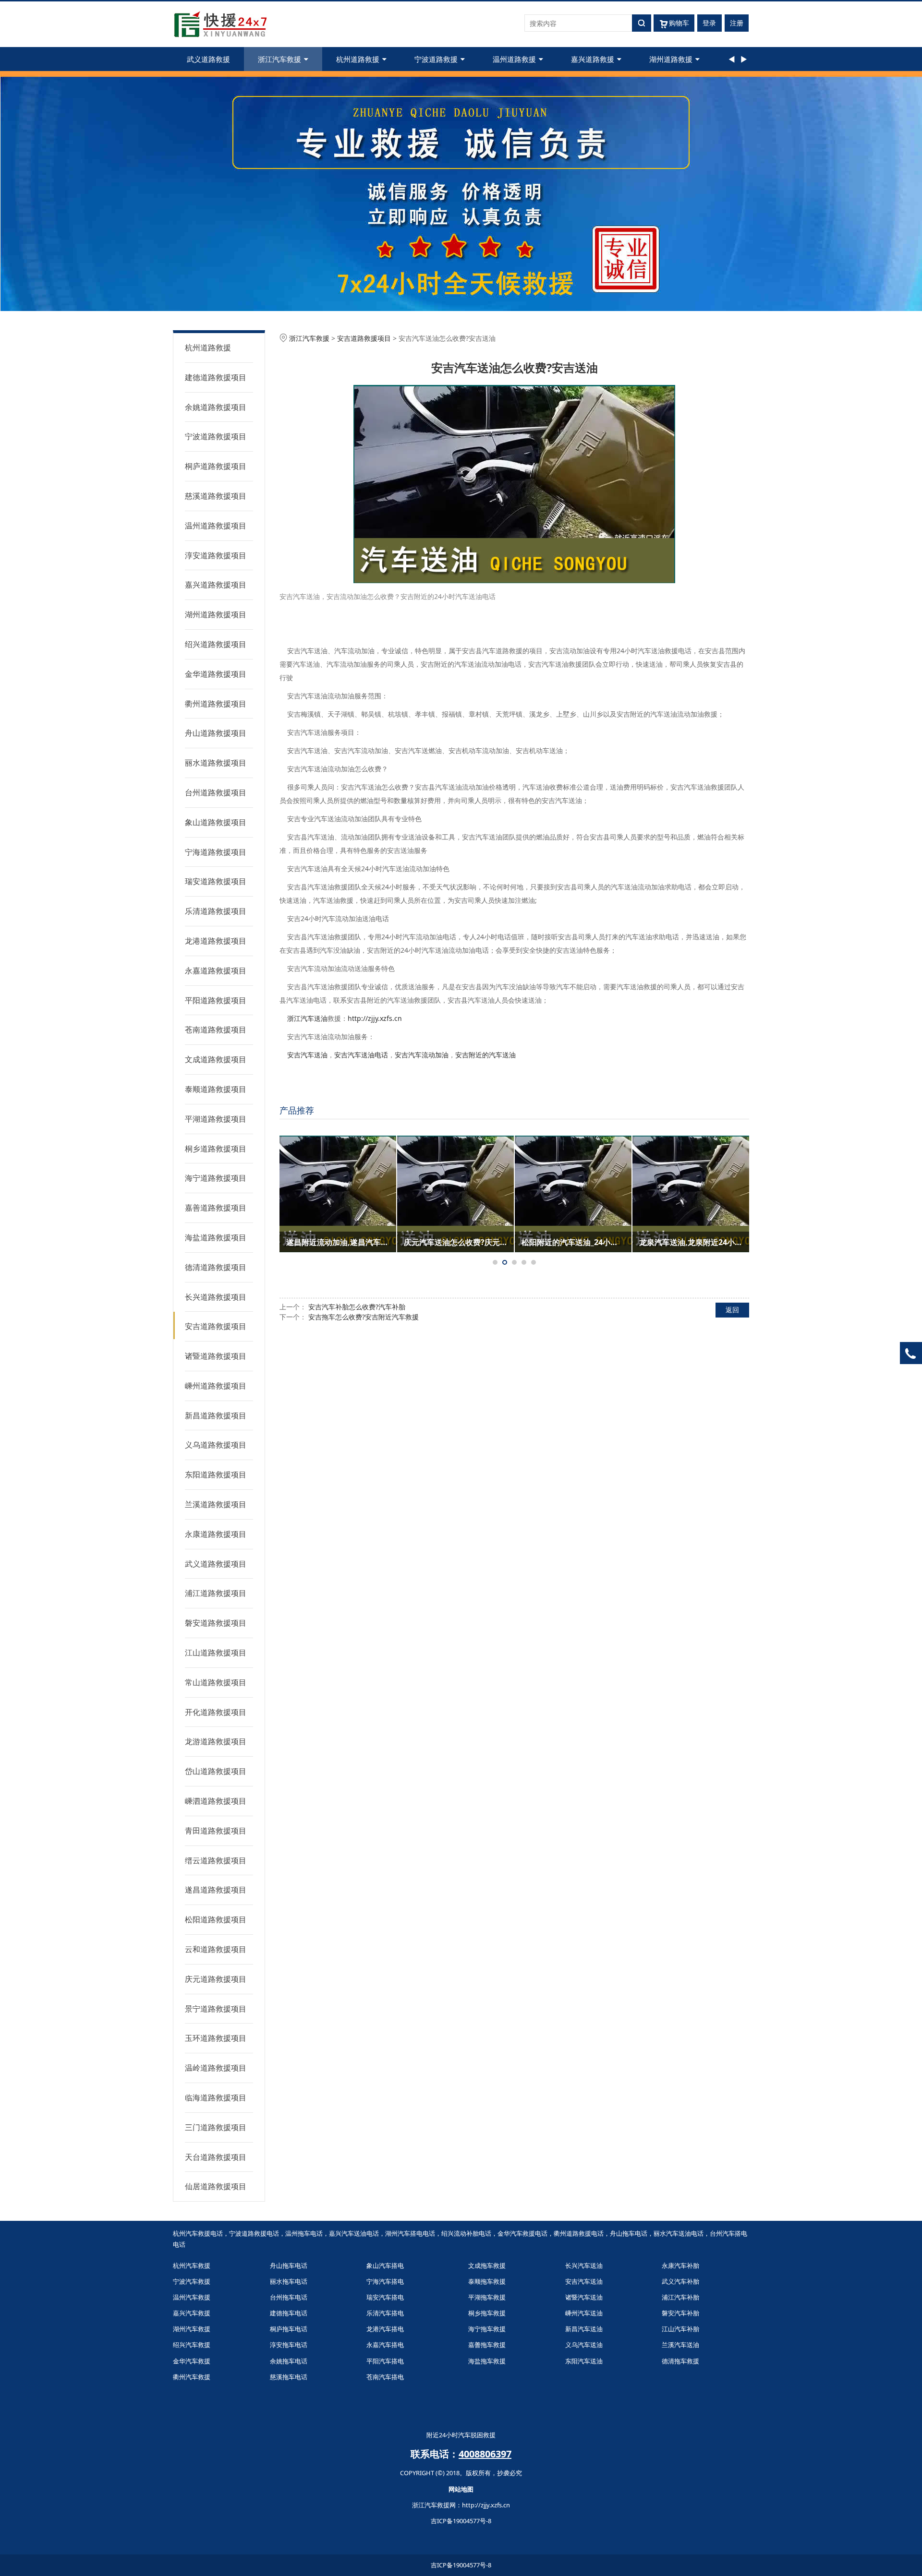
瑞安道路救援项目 (216, 881)
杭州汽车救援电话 (198, 2233)
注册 (737, 23)
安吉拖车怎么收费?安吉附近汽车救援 (364, 1317)
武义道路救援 (208, 59)
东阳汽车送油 (584, 2361)
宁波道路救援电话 (254, 2233)
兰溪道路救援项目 (216, 1504)
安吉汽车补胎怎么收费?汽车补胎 (357, 1307)
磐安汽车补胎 (680, 2313)
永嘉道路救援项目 (216, 970)
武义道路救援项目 (216, 1564)
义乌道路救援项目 (216, 1445)
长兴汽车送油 (584, 2265)
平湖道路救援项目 (216, 1119)
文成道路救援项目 (216, 1059)
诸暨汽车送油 (584, 2297)
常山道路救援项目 (216, 1682)
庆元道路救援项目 (216, 1979)
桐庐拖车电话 (289, 2329)
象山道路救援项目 (216, 822)
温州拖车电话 (304, 2233)
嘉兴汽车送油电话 (354, 2233)
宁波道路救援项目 (216, 436)
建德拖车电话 (289, 2313)
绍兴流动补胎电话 (466, 2233)
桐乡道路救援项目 (216, 1149)
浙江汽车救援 (279, 59)
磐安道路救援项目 (216, 1623)
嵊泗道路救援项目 (216, 1801)
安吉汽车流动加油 (422, 1055)
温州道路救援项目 (216, 526)
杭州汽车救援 (192, 2265)
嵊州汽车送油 (584, 2313)
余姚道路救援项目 (216, 407)
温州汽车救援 (192, 2297)
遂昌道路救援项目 (216, 1890)
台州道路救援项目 (216, 792)
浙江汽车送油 (307, 1018)
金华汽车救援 (192, 2361)
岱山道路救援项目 (216, 1771)
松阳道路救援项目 (216, 1919)
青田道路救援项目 (216, 1831)
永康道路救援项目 (216, 1534)
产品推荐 (297, 1110)
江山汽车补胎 (680, 2329)
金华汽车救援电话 (522, 2233)
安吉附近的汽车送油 (485, 1055)
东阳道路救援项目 (216, 1474)
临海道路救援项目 (216, 2097)
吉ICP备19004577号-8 (461, 2521)
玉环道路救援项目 (216, 2038)
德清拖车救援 (680, 2361)
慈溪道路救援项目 (216, 496)
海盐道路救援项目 (216, 1237)
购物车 (679, 23)
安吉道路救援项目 (216, 1326)
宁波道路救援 (436, 59)
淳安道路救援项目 (216, 555)
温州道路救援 (514, 59)
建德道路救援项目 (216, 377)
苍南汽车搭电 (385, 2377)
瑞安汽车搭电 (385, 2297)
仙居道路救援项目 (216, 2186)
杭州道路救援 (358, 59)
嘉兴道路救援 (593, 59)
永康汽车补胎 (680, 2265)
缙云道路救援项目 (216, 1860)
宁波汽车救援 (192, 2281)
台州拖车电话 (289, 2297)
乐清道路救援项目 (216, 911)
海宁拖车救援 (487, 2329)
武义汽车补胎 (680, 2281)
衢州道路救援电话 (579, 2233)
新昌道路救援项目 (216, 1415)
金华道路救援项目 (216, 674)
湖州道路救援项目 (216, 614)
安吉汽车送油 (307, 1055)
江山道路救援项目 (216, 1653)
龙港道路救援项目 (216, 941)
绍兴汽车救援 (192, 2345)
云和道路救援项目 (216, 1949)
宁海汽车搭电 (385, 2281)
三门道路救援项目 (216, 2127)
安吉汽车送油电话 (361, 1055)
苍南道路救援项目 (216, 1030)
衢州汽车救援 (192, 2377)
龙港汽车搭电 (385, 2329)
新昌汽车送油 (584, 2329)
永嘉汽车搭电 (385, 2345)
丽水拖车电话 (289, 2281)
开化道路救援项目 (216, 1712)
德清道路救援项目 (216, 1267)
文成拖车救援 (487, 2265)
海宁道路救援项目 (216, 1178)
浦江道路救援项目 (216, 1593)
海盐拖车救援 (487, 2361)
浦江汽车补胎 (680, 2297)
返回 (732, 1310)
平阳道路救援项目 (216, 1000)
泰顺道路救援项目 (216, 1089)
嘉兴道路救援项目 (216, 585)
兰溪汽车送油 (680, 2345)
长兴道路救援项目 (216, 1297)
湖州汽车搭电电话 (410, 2233)
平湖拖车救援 (487, 2297)
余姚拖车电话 (289, 2361)
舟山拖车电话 (629, 2233)
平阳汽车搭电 (385, 2361)
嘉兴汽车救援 (192, 2313)
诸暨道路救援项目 (216, 1356)
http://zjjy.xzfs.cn (375, 1018)
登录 (709, 23)
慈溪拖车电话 (289, 2377)
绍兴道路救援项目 (216, 644)
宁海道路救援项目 (216, 852)
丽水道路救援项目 (216, 763)
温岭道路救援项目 (216, 2068)
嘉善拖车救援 (487, 2345)
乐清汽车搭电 (385, 2313)
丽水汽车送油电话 (679, 2233)
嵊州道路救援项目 (216, 1386)
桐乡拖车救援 (487, 2313)
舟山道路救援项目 (216, 733)
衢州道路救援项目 (216, 704)
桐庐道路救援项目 (216, 466)
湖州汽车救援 (192, 2329)
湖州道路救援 (671, 59)
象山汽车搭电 (385, 2265)
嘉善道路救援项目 (216, 1208)
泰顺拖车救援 (487, 2281)
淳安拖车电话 (289, 2345)
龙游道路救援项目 (216, 1741)
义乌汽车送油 (584, 2345)
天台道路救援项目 (216, 2157)
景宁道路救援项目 (216, 2009)
